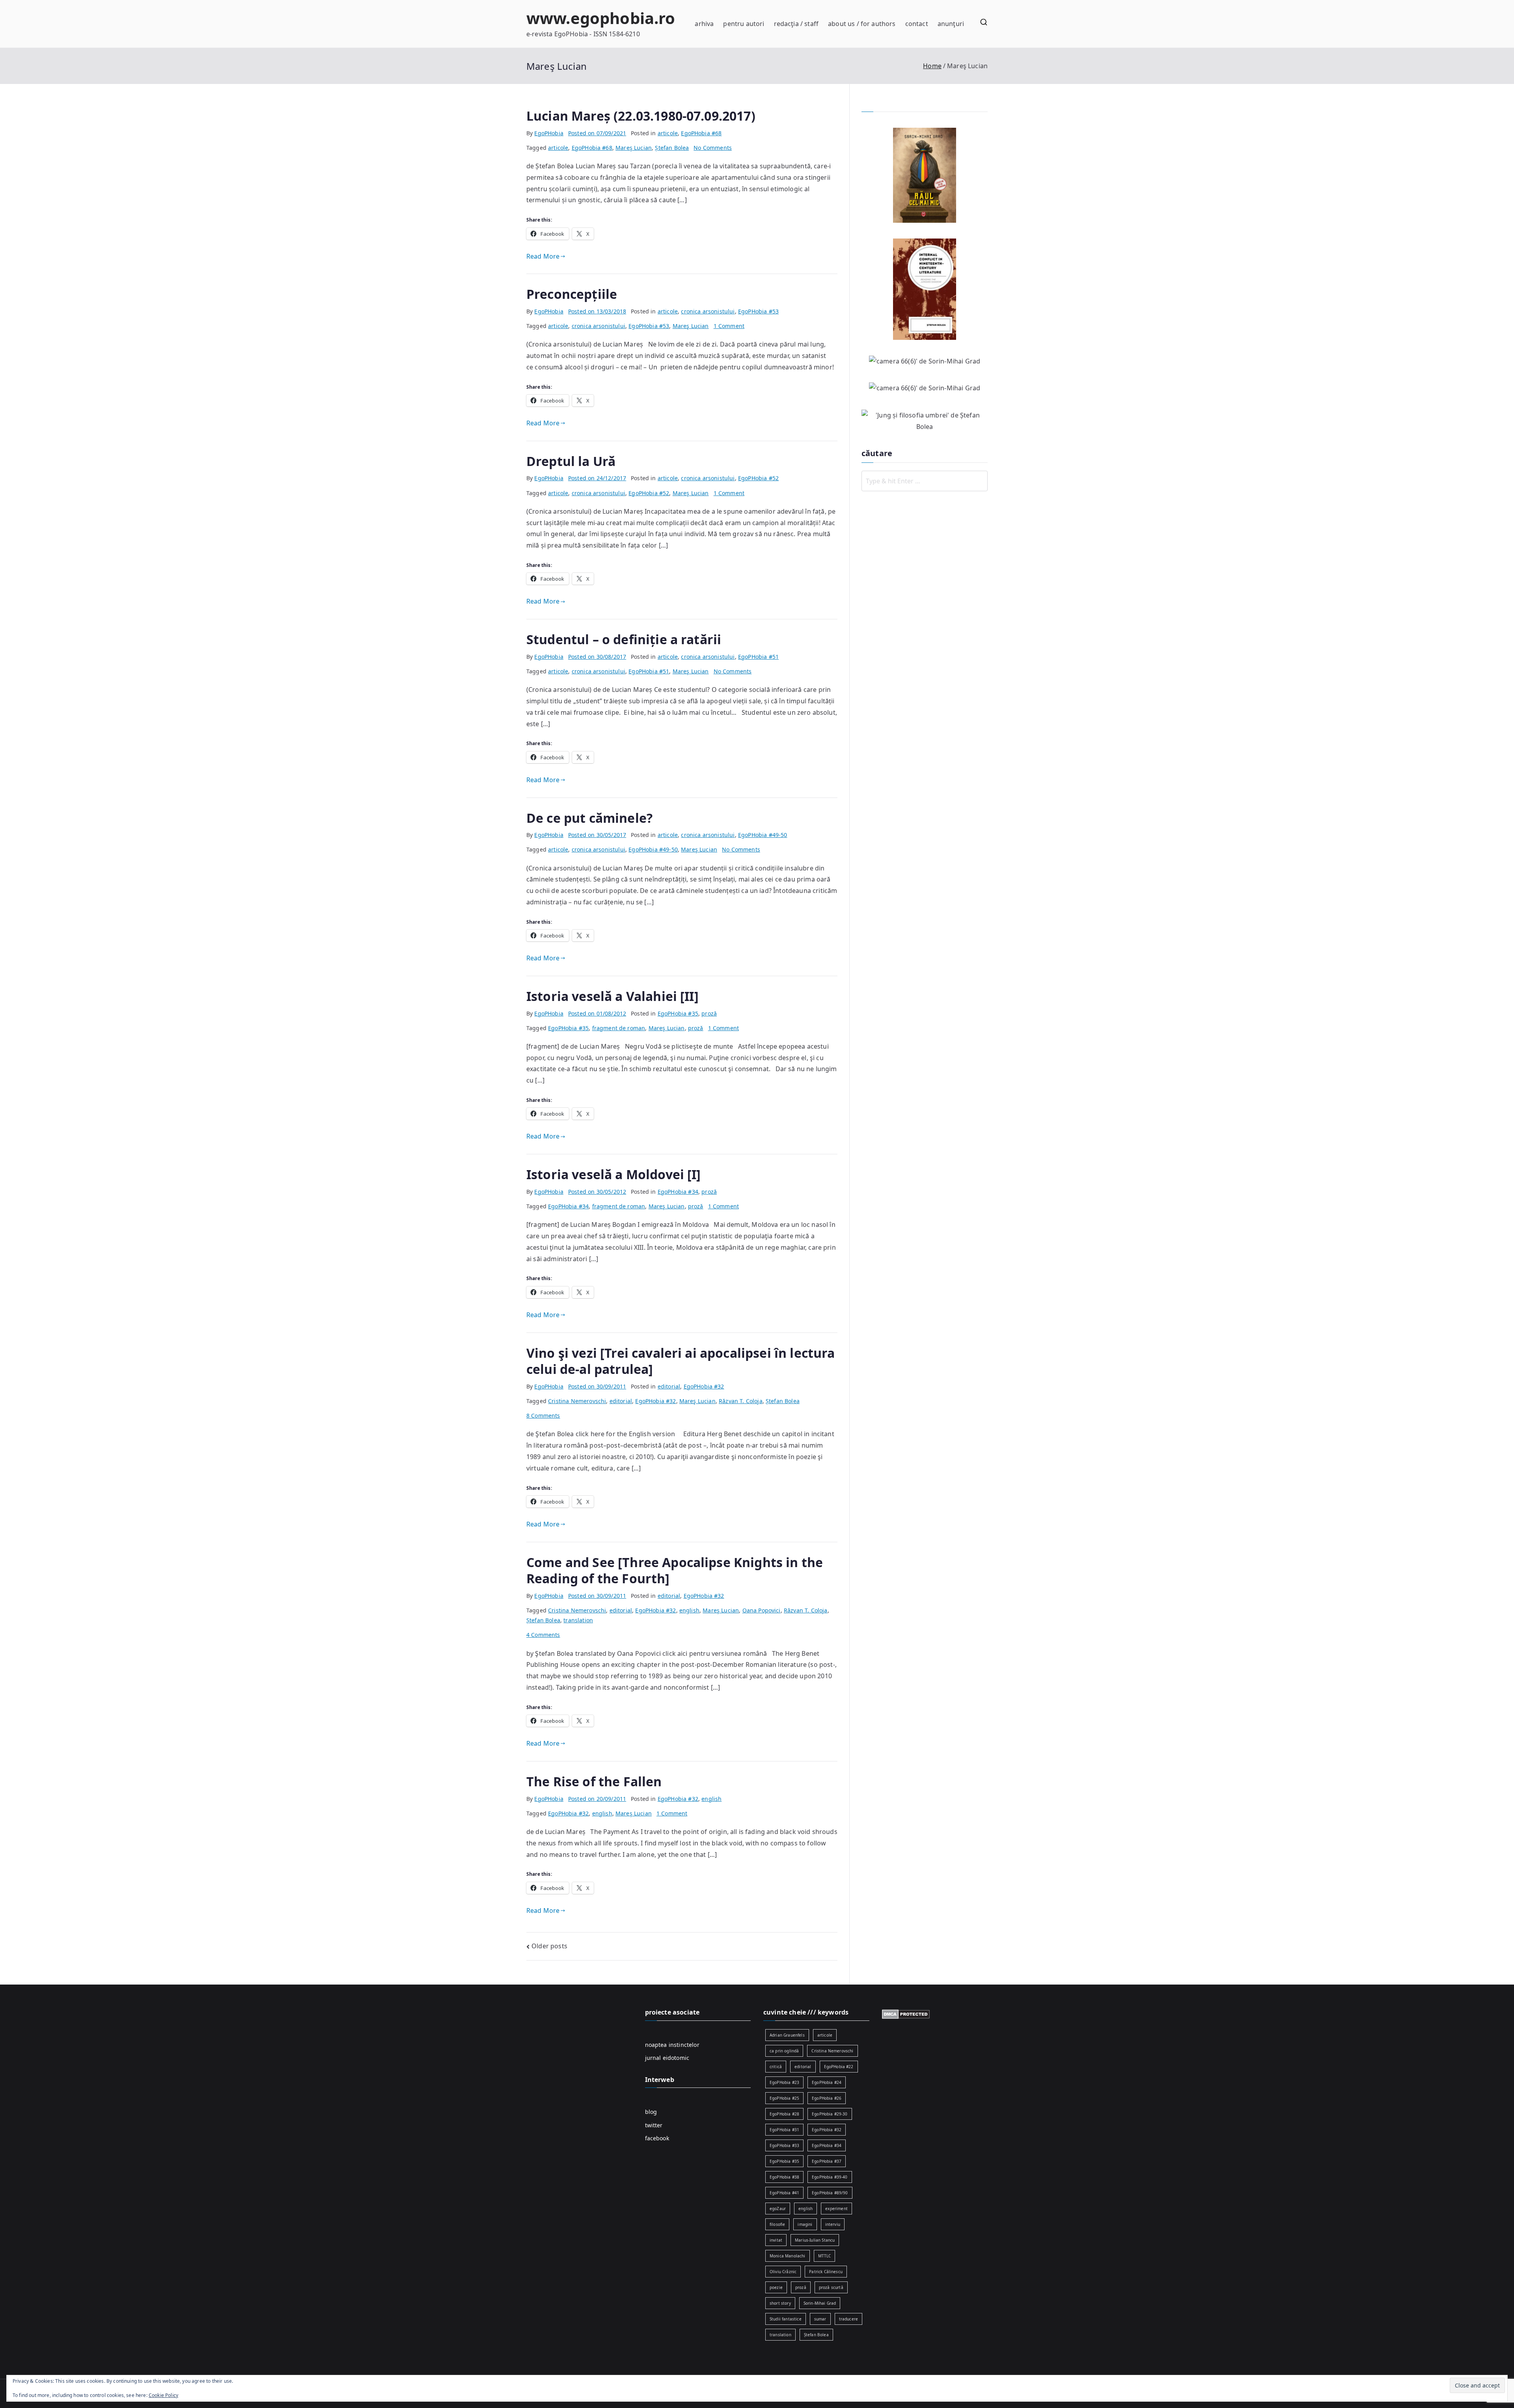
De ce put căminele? (589, 818)
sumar (820, 2319)
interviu (833, 2224)
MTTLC (825, 2256)
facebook (657, 2138)
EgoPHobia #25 (784, 2098)
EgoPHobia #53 (758, 311)
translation (578, 1620)
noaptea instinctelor (672, 2045)
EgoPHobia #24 (827, 2082)
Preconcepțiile (572, 294)
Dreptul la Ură (571, 461)
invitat (776, 2240)
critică (776, 2067)
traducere (848, 2319)
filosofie (777, 2224)
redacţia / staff (796, 24)
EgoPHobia (549, 133)
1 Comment (729, 326)
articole (668, 133)
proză (709, 1013)
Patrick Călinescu (826, 2272)
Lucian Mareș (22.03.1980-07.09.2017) (641, 116)
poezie (776, 2287)
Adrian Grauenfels (787, 2035)
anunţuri (951, 24)
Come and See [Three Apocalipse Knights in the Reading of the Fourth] (675, 1570)
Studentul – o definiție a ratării (624, 639)
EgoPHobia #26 (827, 2098)
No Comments (713, 148)
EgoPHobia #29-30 (830, 2114)
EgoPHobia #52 (758, 478)
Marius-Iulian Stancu (815, 2240)
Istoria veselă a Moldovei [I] (614, 1174)
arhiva (704, 24)
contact (917, 24)
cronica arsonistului (708, 311)
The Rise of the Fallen (594, 1781)
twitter (654, 2125)
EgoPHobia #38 (784, 2177)
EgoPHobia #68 (701, 133)
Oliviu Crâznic (783, 2272)
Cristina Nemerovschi (577, 1401)
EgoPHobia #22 (839, 2067)
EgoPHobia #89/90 (830, 2193)
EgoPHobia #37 (827, 2161)
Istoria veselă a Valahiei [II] (612, 996)
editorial (669, 1386)
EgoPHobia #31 (784, 2130)
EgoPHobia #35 (678, 1013)
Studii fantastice (786, 2319)
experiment (836, 2209)
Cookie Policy (163, 2395)
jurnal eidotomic (667, 2058)
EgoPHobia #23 (784, 2082)
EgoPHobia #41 (784, 2193)
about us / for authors (862, 24)
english (689, 1610)
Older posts (549, 1946)
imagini (805, 2224)
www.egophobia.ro (601, 18)
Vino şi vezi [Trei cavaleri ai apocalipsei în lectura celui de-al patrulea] (681, 1361)
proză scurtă (831, 2287)
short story (780, 2303)
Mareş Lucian (634, 148)
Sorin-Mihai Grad (820, 2303)
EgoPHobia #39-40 (830, 2177)
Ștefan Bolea (672, 148)
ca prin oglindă (784, 2051)
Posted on (597, 133)
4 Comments (543, 1635)
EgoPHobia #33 (784, 2145)
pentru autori (744, 24)
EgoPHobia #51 (758, 657)
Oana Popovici (762, 1610)
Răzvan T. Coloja (741, 1401)
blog (651, 2112)
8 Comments (543, 1416)
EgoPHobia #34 (678, 1192)
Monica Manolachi (788, 2256)
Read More (543, 256)
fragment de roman (619, 1028)
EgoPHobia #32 (704, 1386)
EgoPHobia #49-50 (763, 835)
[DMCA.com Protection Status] (906, 2013)
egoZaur (778, 2209)
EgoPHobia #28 (784, 2114)
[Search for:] (925, 481)
